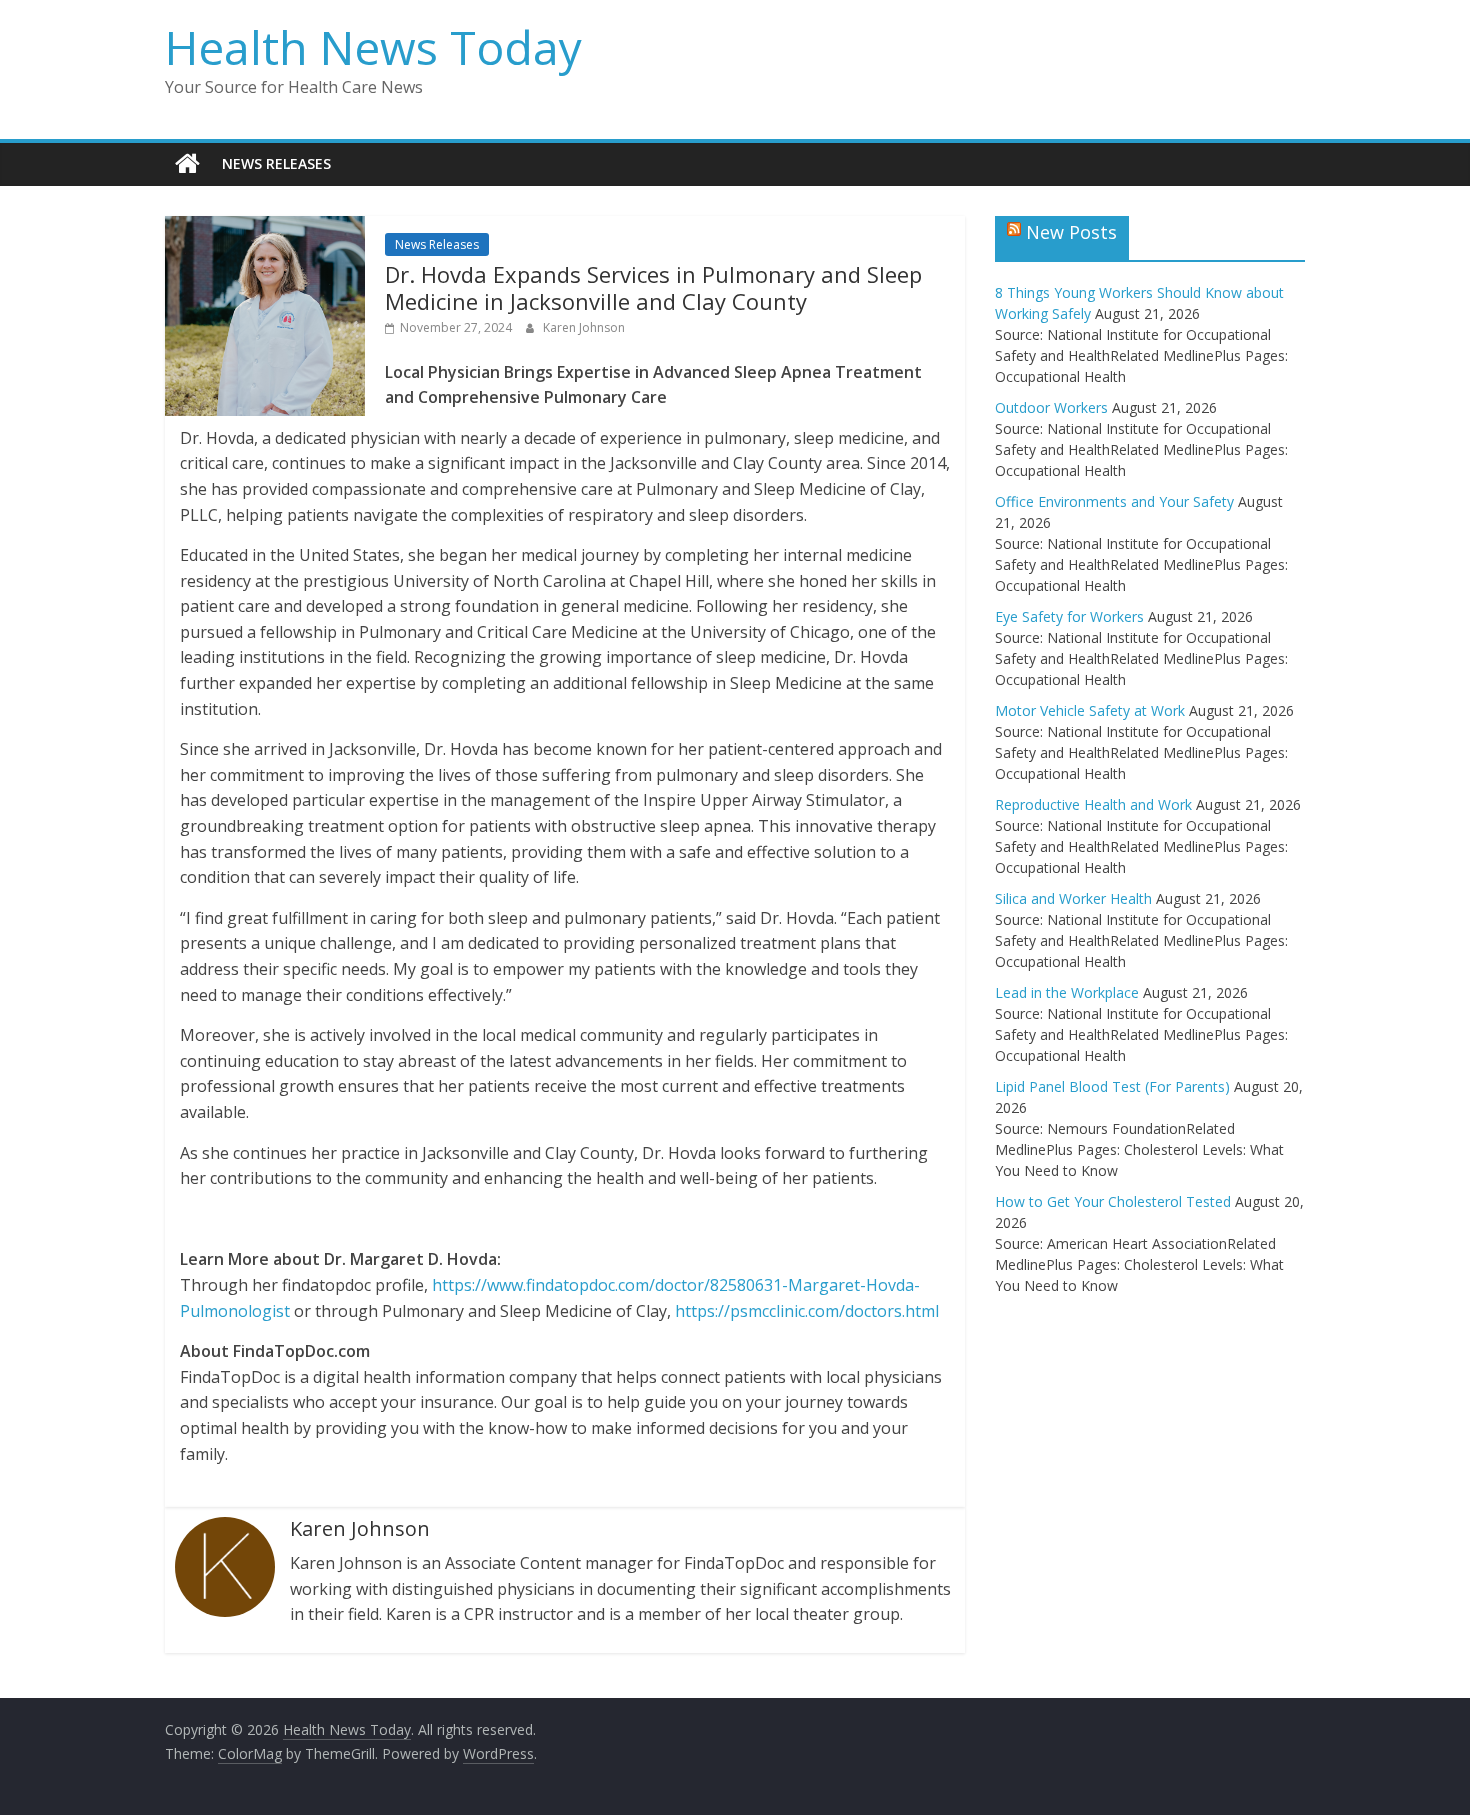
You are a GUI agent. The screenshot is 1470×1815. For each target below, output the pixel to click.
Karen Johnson (584, 327)
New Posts (1071, 232)
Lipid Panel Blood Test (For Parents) (1112, 1086)
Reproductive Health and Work (1093, 804)
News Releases (276, 163)
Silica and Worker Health (1073, 898)
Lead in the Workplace (1067, 992)
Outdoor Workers (1051, 407)
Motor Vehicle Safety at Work (1090, 710)
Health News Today (373, 47)
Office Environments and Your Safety (1114, 501)
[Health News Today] (187, 164)
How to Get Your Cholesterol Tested (1113, 1201)
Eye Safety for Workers (1069, 616)
